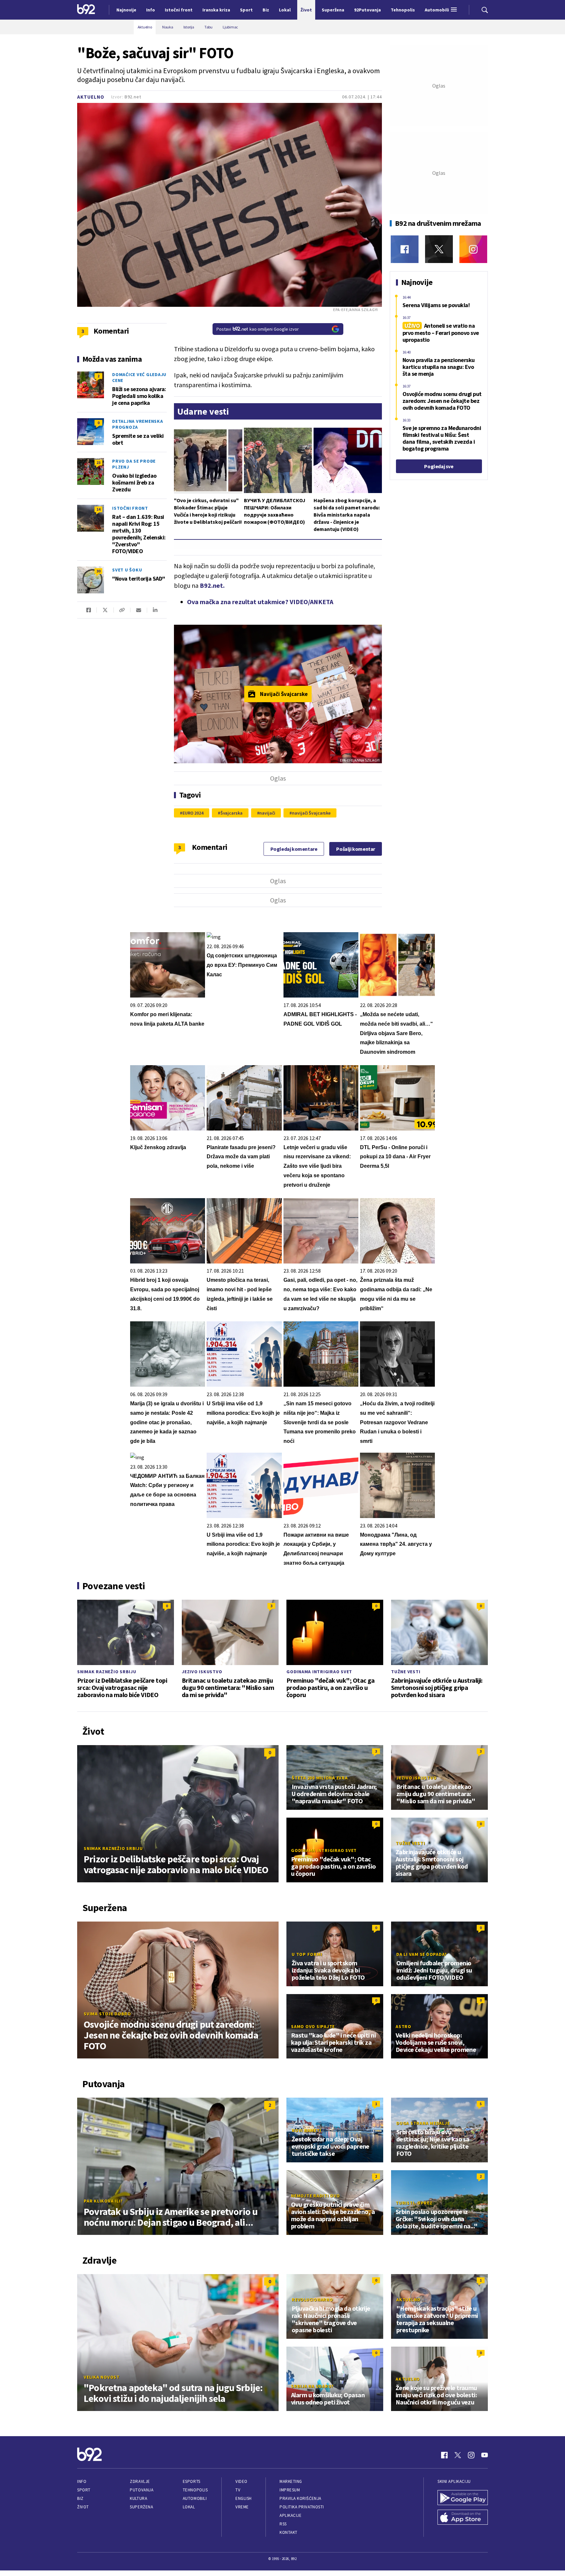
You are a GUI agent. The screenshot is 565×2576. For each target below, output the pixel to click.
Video (241, 2481)
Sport (84, 2490)
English (244, 2498)
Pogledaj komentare (294, 849)
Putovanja (142, 2490)
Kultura (138, 2498)
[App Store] (463, 2518)
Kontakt (289, 2532)
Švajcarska (231, 813)
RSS (283, 2524)
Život (83, 2507)
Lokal (189, 2507)
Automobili (195, 2498)
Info (82, 2481)
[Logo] (86, 10)
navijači (267, 813)
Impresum (290, 2490)
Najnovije (126, 10)
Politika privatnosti (302, 2507)
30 (98, 571)
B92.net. (212, 585)
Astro (403, 2026)
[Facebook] (405, 249)
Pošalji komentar (356, 849)
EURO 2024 (193, 813)
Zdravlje (140, 2481)
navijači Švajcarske (311, 813)
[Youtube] (485, 2455)
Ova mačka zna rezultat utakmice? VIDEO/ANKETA (260, 602)
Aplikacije (291, 2515)
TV (238, 2490)
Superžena (141, 2507)
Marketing (291, 2481)
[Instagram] (473, 249)
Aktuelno (91, 97)
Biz (80, 2498)
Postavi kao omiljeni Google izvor (258, 329)
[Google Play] (463, 2498)
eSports (192, 2481)
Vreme (242, 2507)
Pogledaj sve (439, 466)
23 (98, 462)
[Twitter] (439, 249)
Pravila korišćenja (300, 2498)
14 (98, 509)
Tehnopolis (195, 2490)
